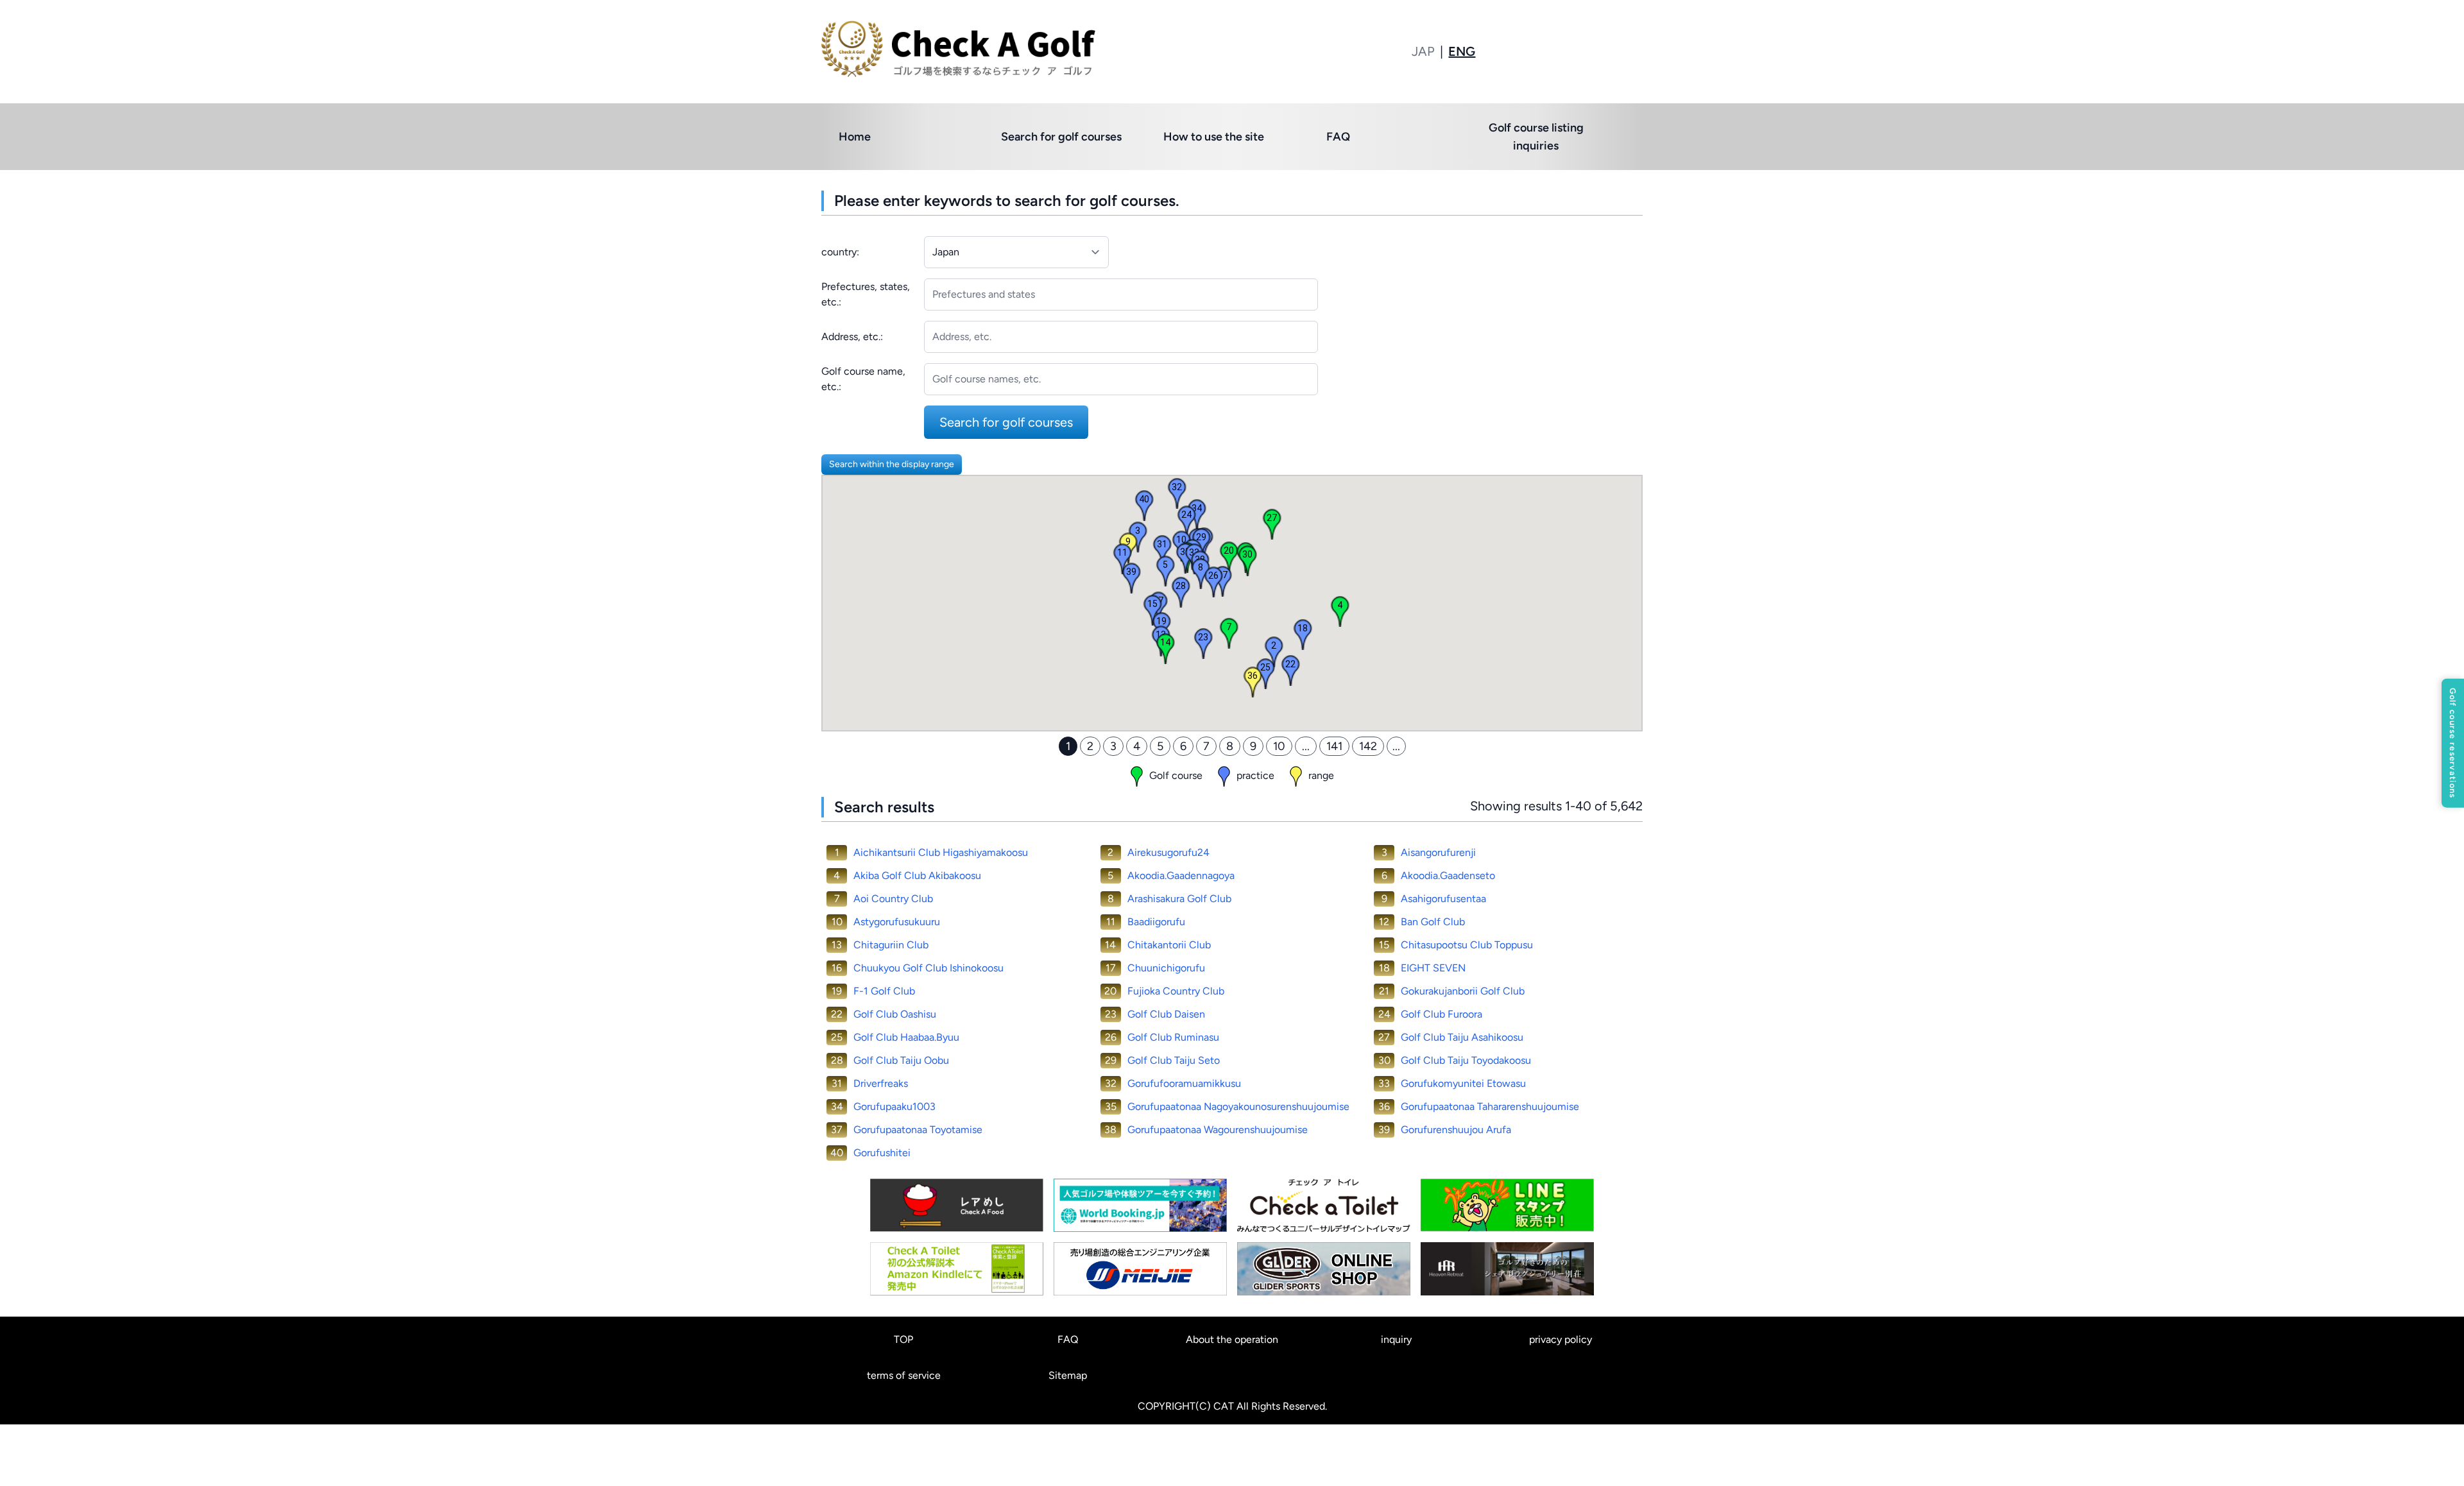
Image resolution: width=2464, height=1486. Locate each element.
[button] (2453, 743)
